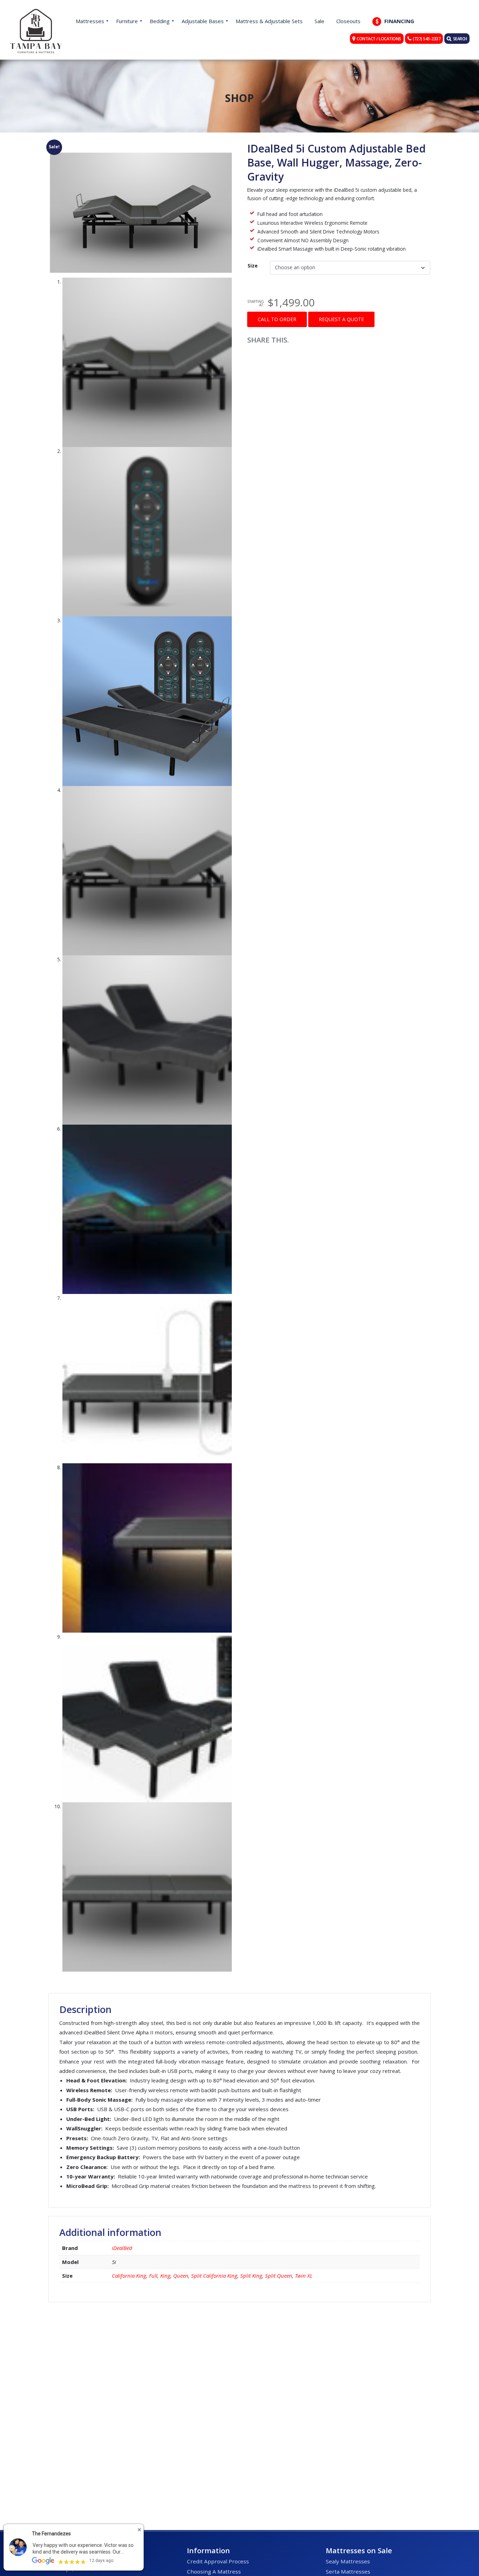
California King (129, 2276)
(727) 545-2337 (427, 39)
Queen (181, 2276)
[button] (140, 146)
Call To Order (277, 319)
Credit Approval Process (218, 2561)
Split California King (214, 2276)
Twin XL (304, 2276)
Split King (251, 2276)
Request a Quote (341, 319)
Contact (379, 39)
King (165, 2276)
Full (153, 2276)
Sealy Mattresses (348, 2561)
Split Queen (279, 2276)
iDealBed (122, 2248)
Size (253, 266)
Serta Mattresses (348, 2571)
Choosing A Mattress (214, 2571)
